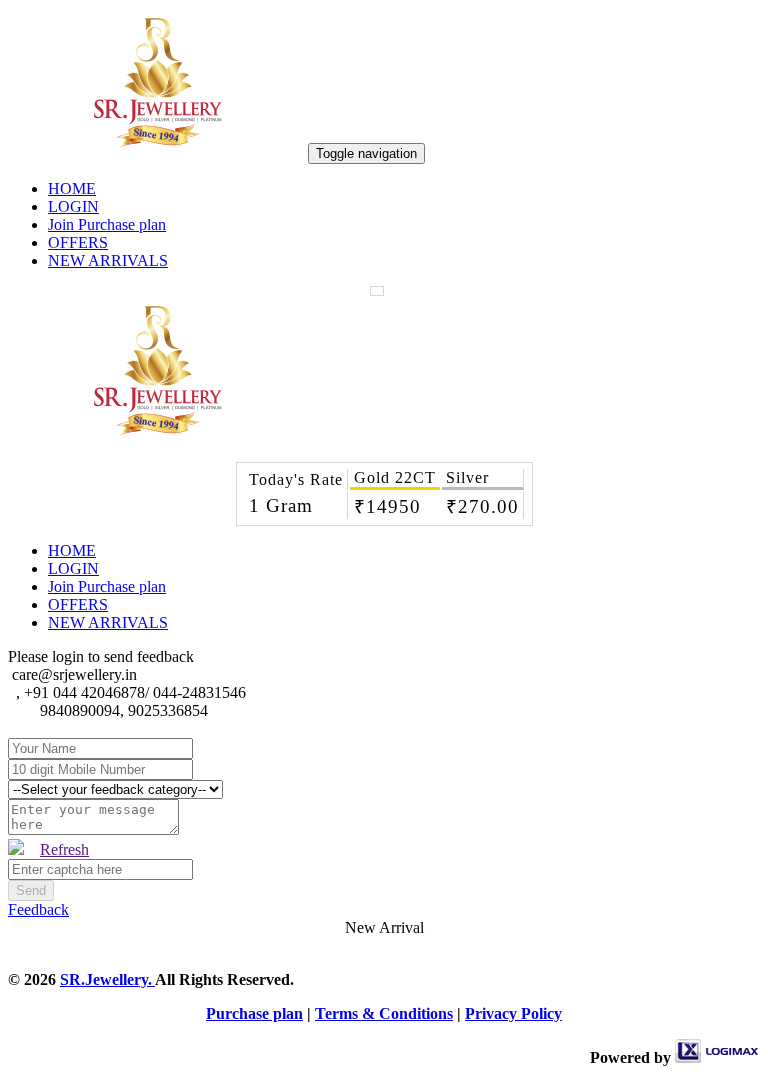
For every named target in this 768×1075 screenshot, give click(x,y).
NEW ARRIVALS (108, 260)
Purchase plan (254, 1013)
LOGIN (73, 206)
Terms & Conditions (384, 1013)
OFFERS (78, 242)
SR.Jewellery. (107, 979)
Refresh (64, 849)
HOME (72, 188)
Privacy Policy (513, 1013)
